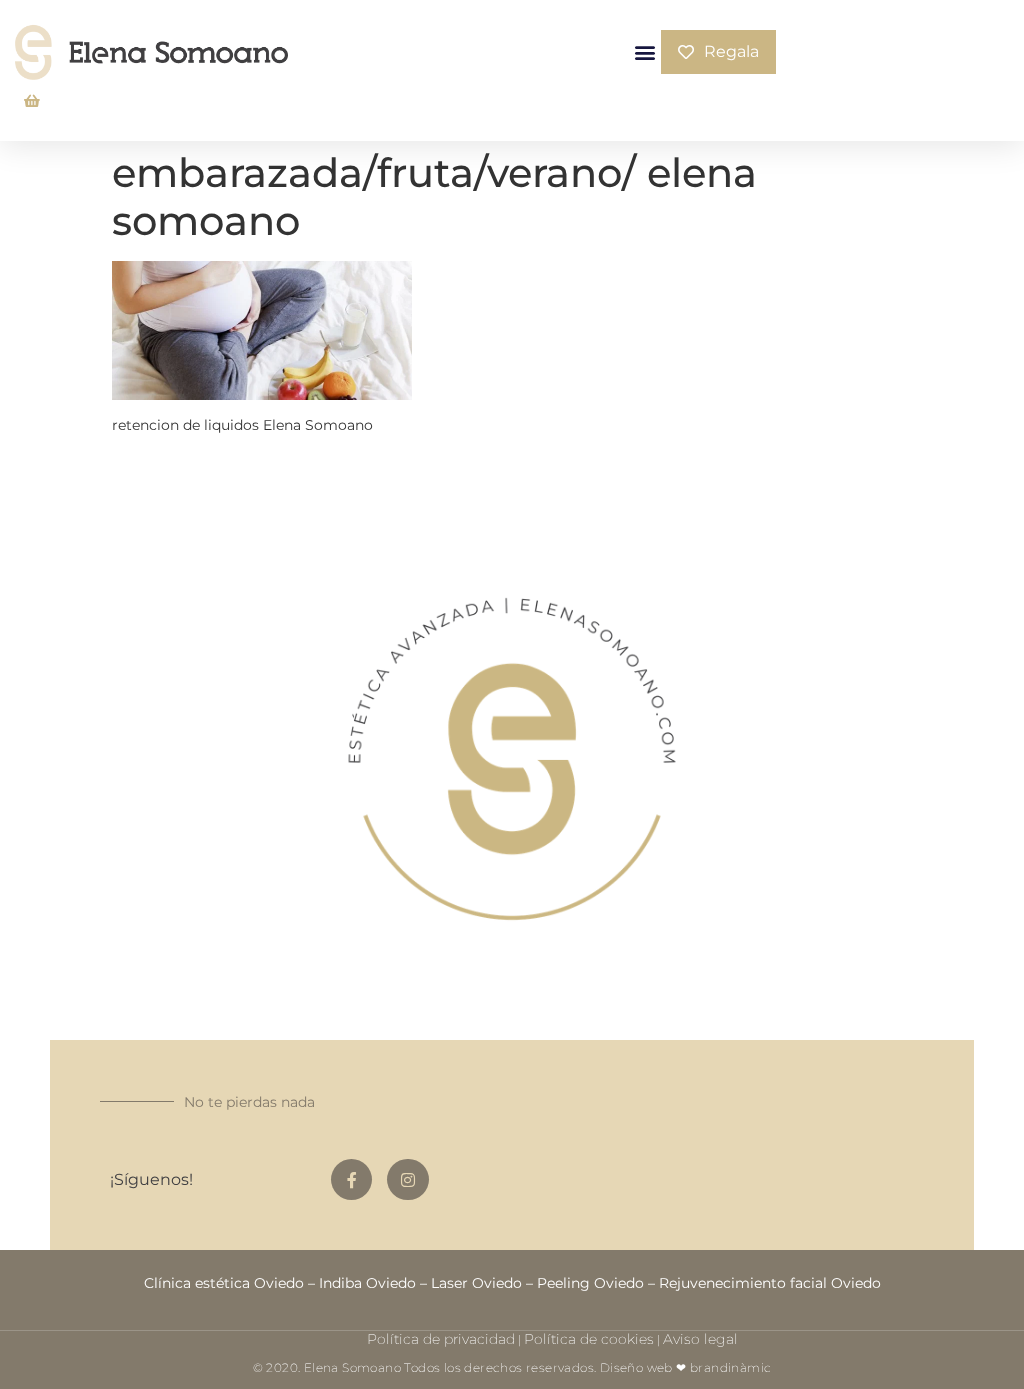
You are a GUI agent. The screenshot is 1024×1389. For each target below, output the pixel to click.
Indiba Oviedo (367, 1283)
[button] (644, 52)
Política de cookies (589, 1339)
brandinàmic (730, 1367)
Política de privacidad (441, 1339)
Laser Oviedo (476, 1283)
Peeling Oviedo (590, 1283)
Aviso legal (700, 1339)
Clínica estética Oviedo (224, 1283)
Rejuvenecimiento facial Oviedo (770, 1283)
